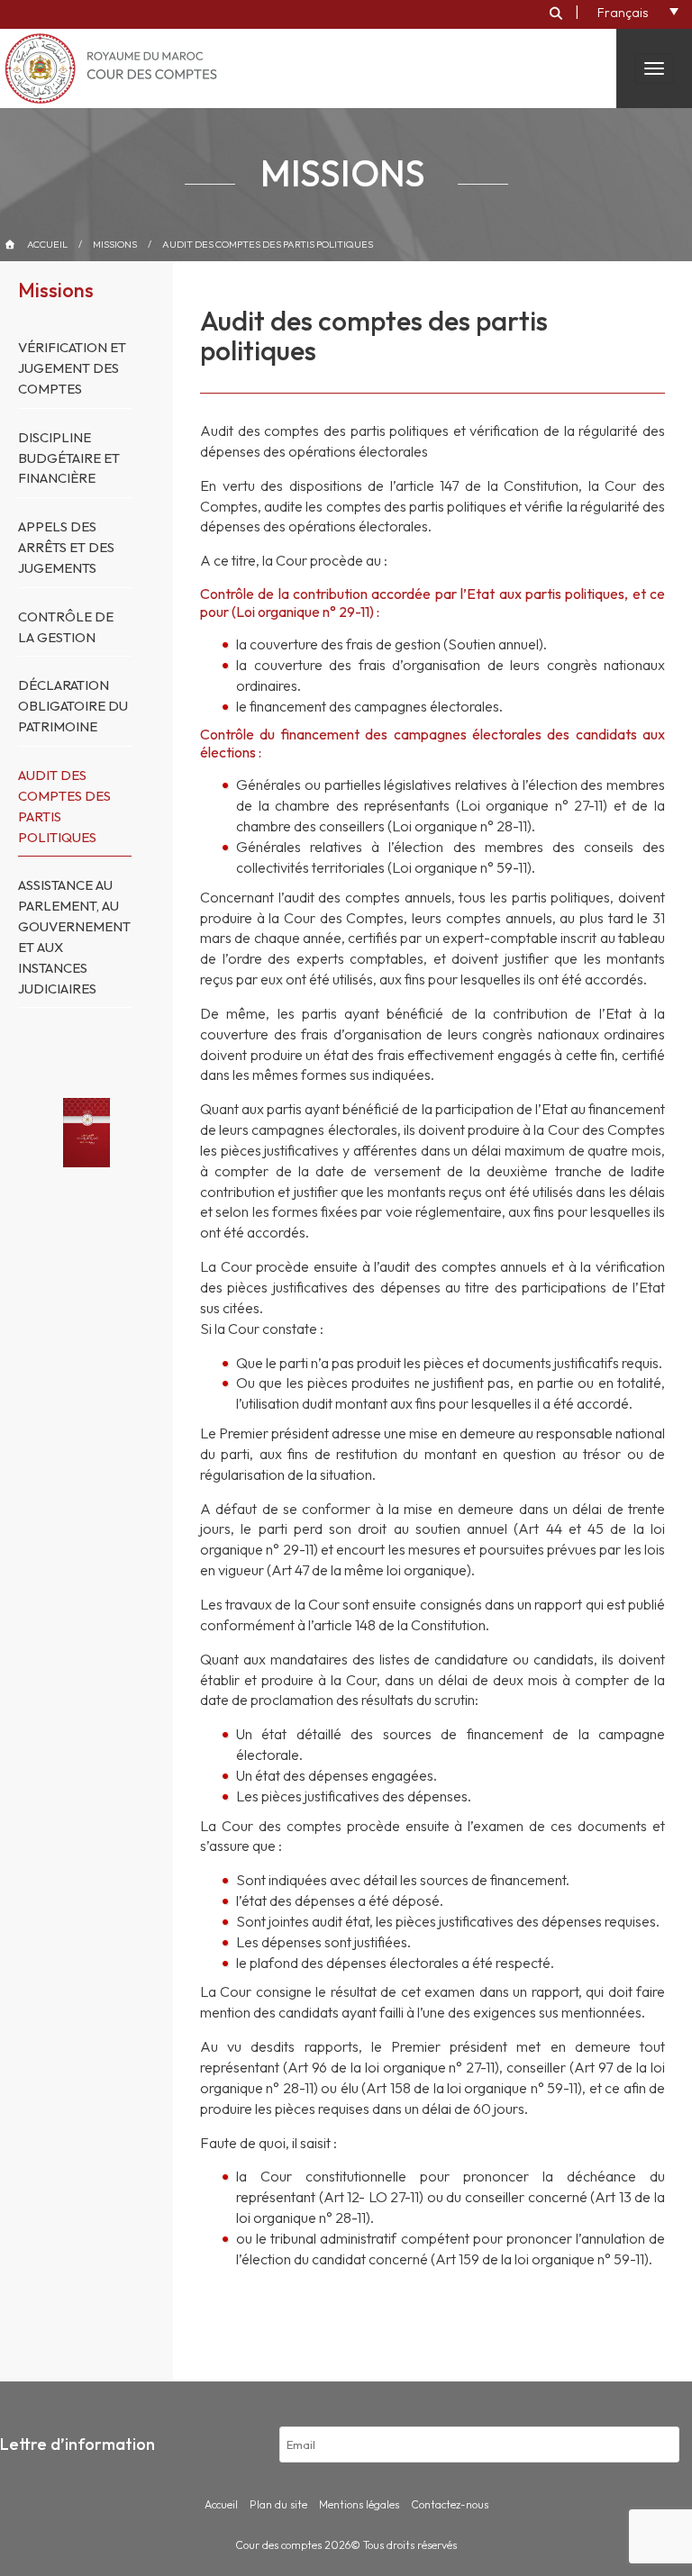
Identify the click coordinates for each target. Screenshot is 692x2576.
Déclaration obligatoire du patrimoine (73, 706)
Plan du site (278, 2504)
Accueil (47, 244)
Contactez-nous (450, 2504)
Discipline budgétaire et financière (69, 458)
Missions (115, 244)
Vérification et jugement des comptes (72, 368)
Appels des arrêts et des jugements (66, 547)
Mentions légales (359, 2504)
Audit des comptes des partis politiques (268, 244)
